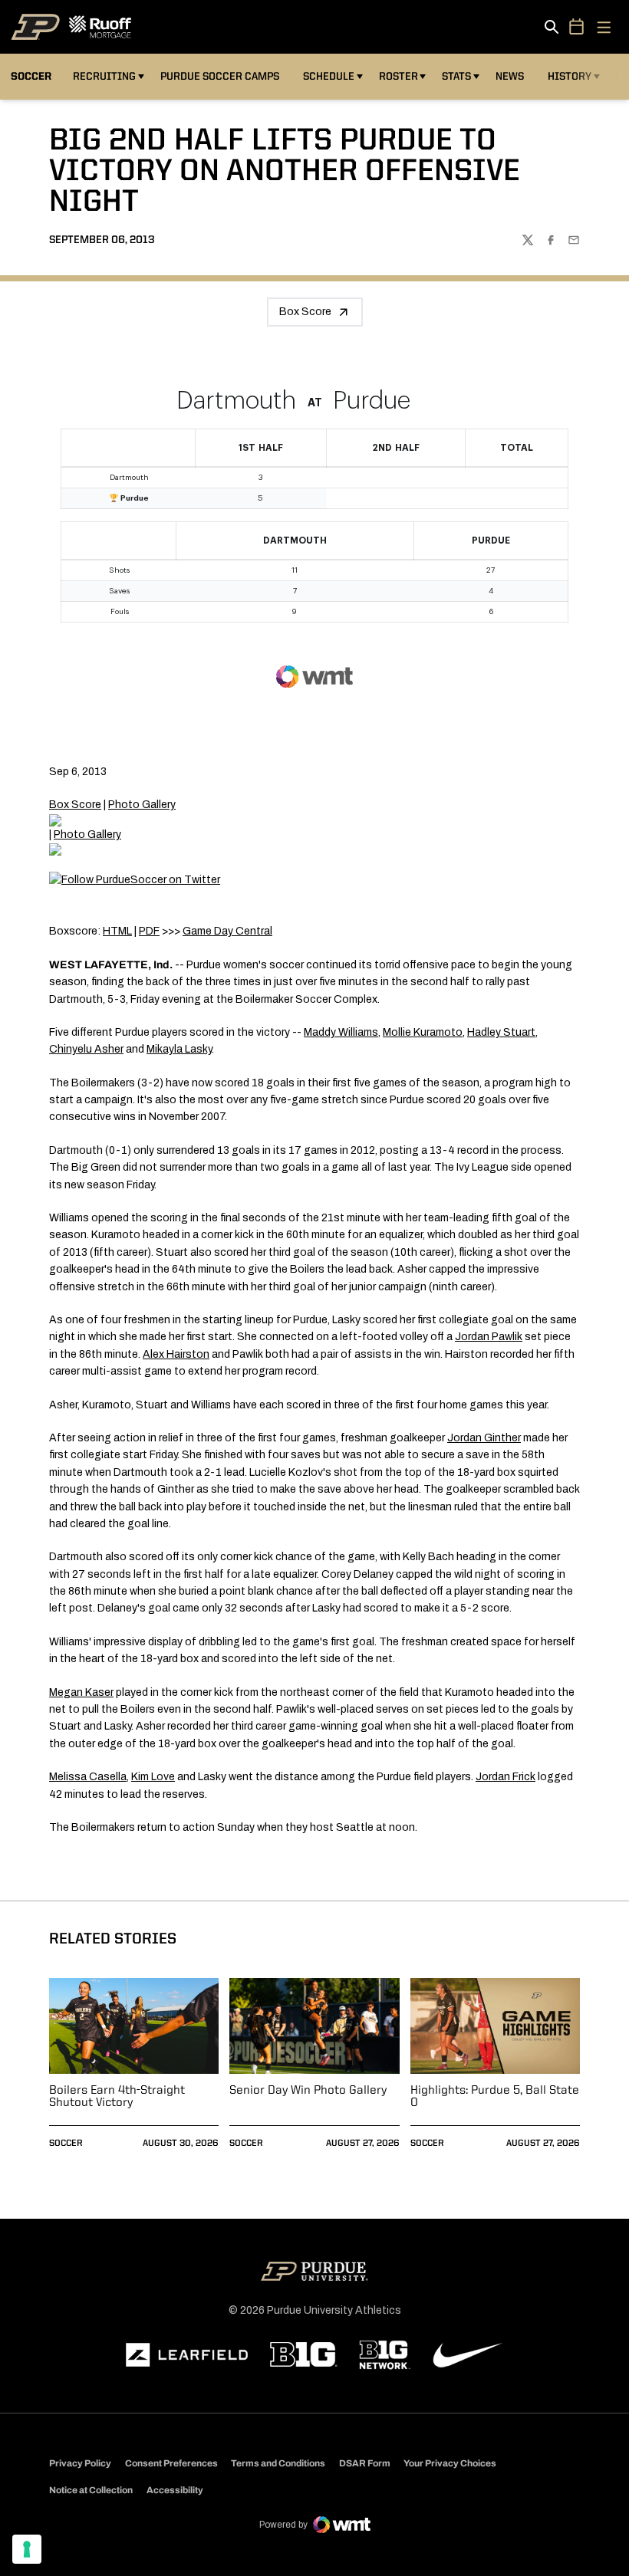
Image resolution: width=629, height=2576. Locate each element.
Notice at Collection (91, 2490)
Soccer (66, 2144)
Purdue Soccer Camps (222, 76)
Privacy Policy (80, 2463)
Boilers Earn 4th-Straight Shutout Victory (117, 2097)
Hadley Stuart (501, 1032)
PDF (149, 931)
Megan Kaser (81, 1692)
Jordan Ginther (484, 1438)
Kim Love (153, 1777)
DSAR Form (365, 2463)
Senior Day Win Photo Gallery (308, 2091)
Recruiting (104, 77)
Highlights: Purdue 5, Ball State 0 (495, 2097)
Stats (456, 77)
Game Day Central (227, 931)
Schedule (329, 77)
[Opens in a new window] (187, 2355)
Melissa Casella (88, 1777)
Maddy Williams (341, 1032)
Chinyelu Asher (86, 1049)
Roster (398, 77)
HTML (117, 931)
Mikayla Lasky (179, 1049)
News (510, 77)
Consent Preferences (171, 2463)
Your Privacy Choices (450, 2463)
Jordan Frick (506, 1777)
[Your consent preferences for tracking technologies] (27, 2549)
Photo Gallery (142, 805)
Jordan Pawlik (489, 1337)
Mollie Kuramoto (423, 1032)
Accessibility (175, 2490)
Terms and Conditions (278, 2463)
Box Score (305, 312)
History (570, 77)
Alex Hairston (176, 1354)
